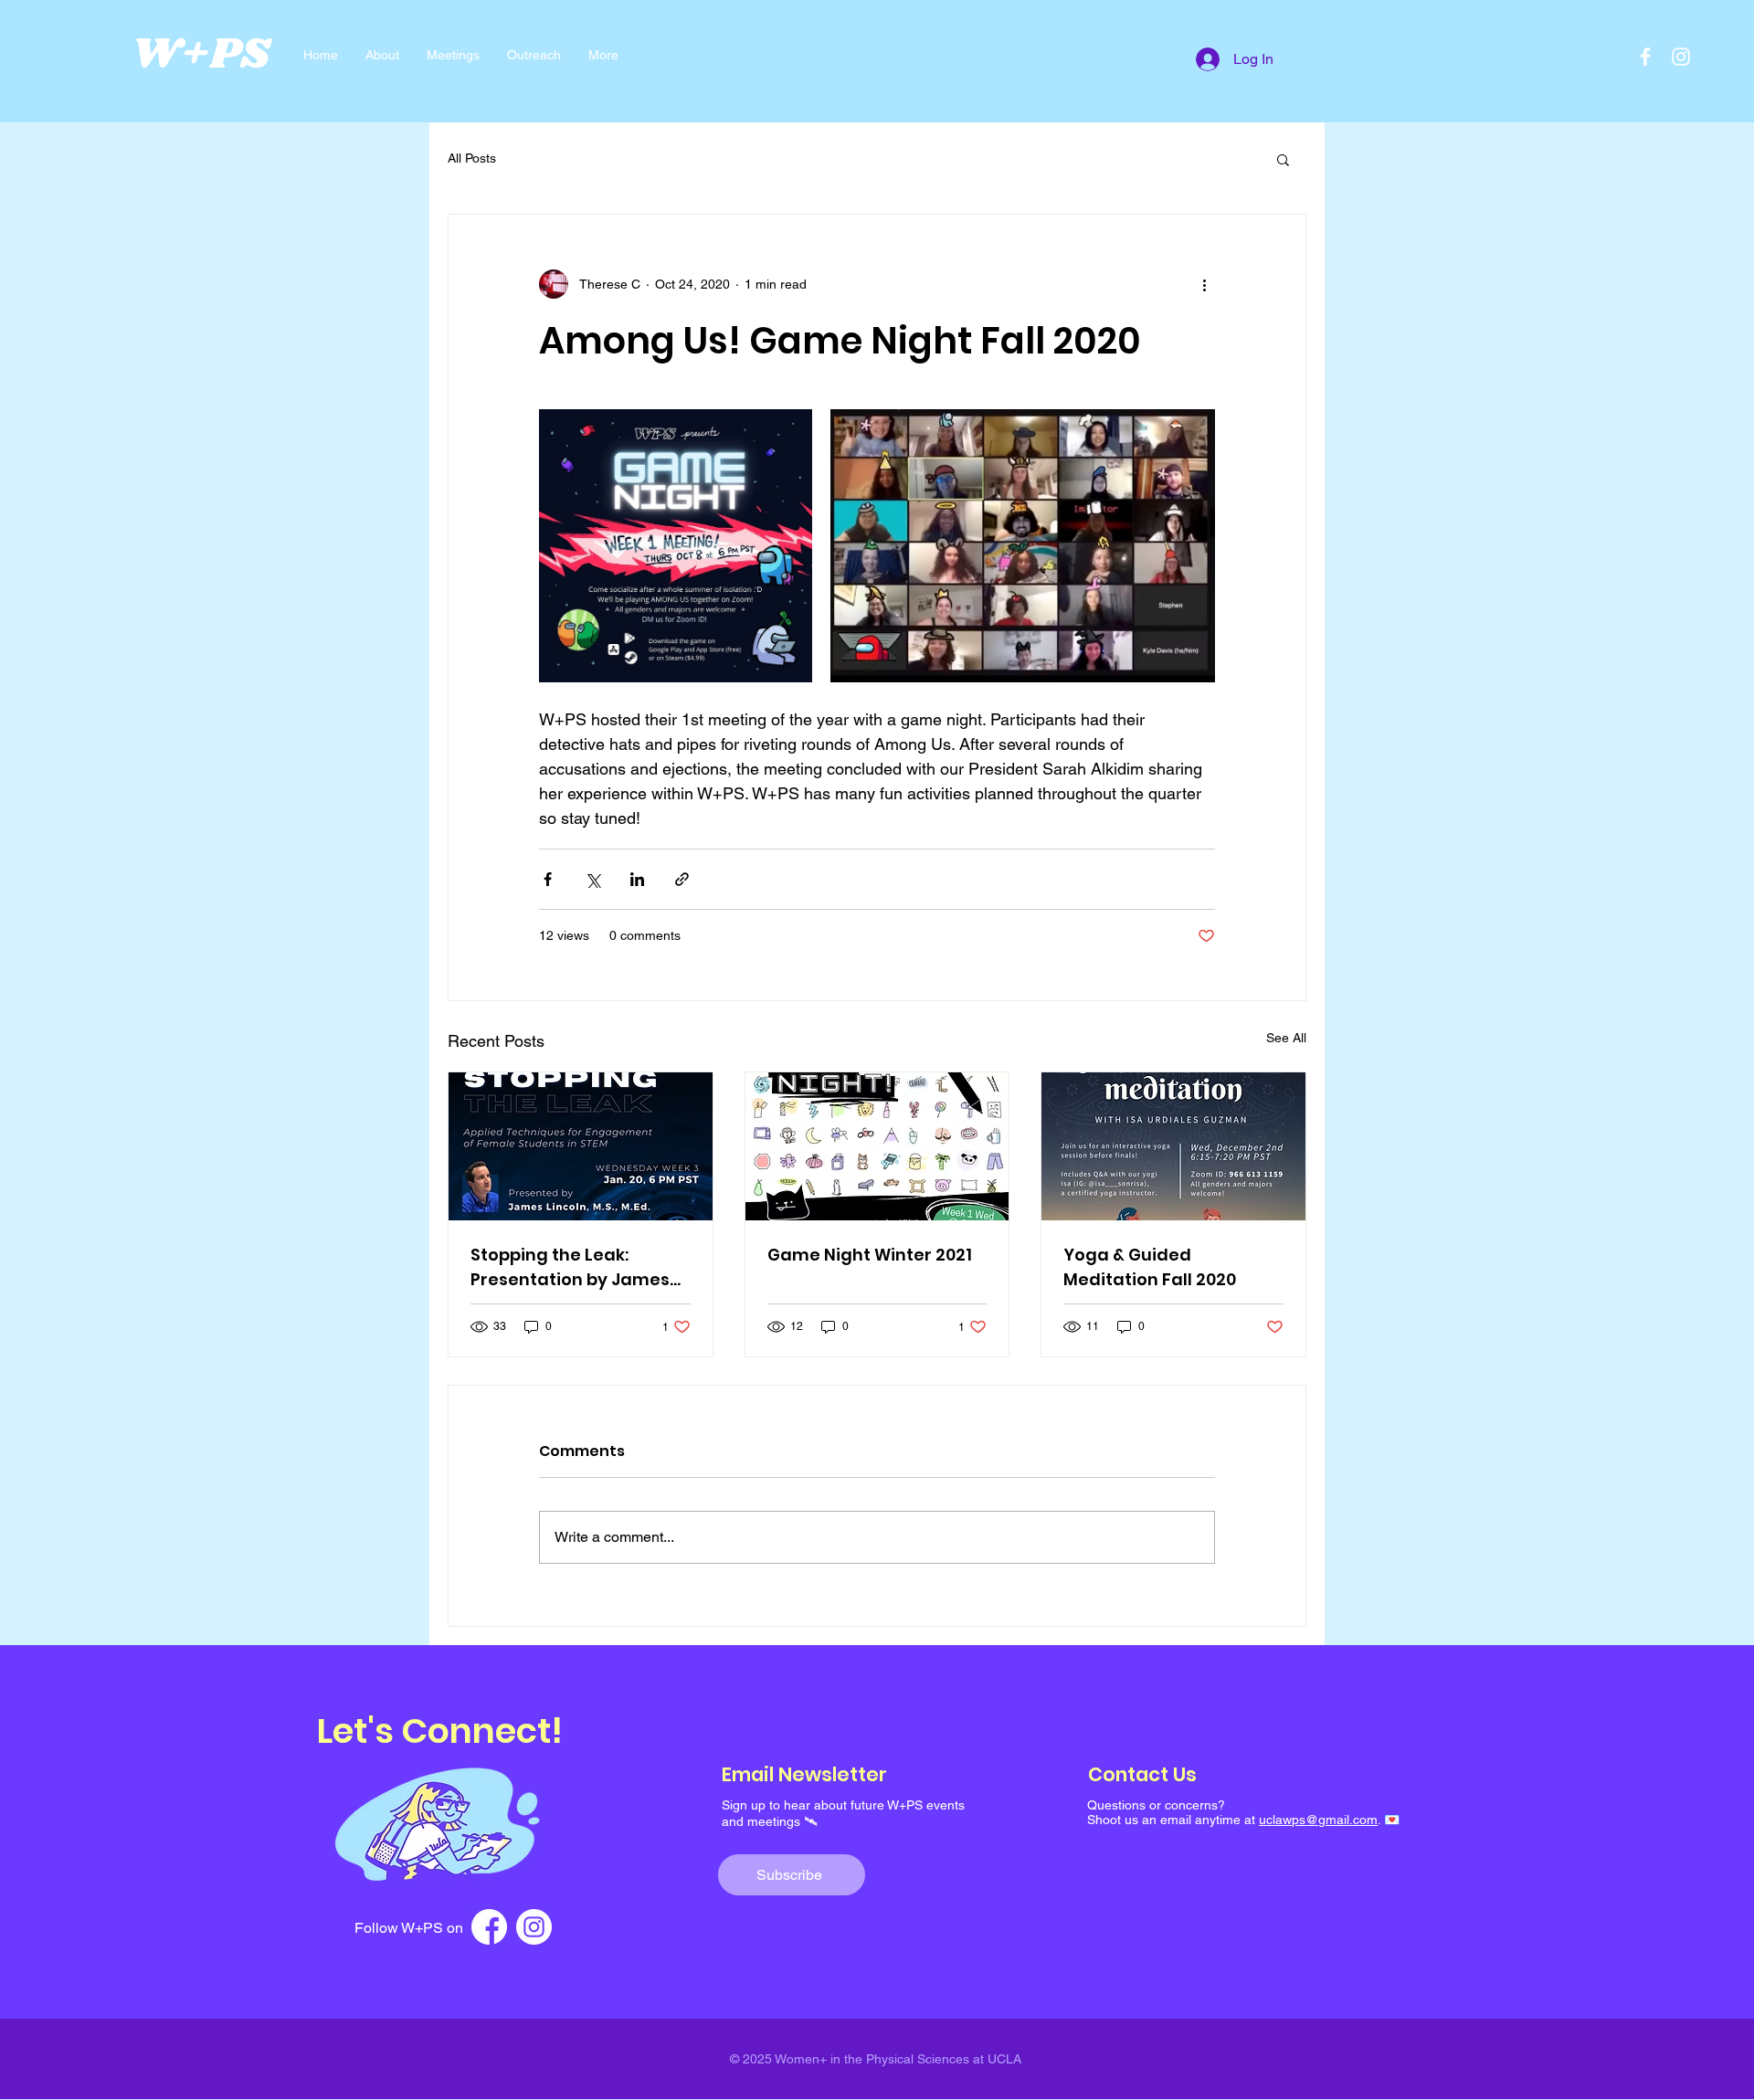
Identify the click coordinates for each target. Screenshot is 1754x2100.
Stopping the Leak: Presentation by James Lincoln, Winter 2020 (570, 1267)
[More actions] (1204, 284)
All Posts (472, 158)
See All (1286, 1038)
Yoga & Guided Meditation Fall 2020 (1150, 1267)
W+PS (201, 55)
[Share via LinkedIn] (637, 879)
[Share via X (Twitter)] (592, 879)
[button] (1283, 159)
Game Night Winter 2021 (870, 1255)
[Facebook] (1645, 57)
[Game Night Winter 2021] (877, 1146)
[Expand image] (676, 546)
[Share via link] (682, 879)
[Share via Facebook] (548, 879)
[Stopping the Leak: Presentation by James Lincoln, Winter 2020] (581, 1146)
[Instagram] (1681, 57)
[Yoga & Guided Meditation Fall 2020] (1173, 1146)
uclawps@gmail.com (1318, 1820)
